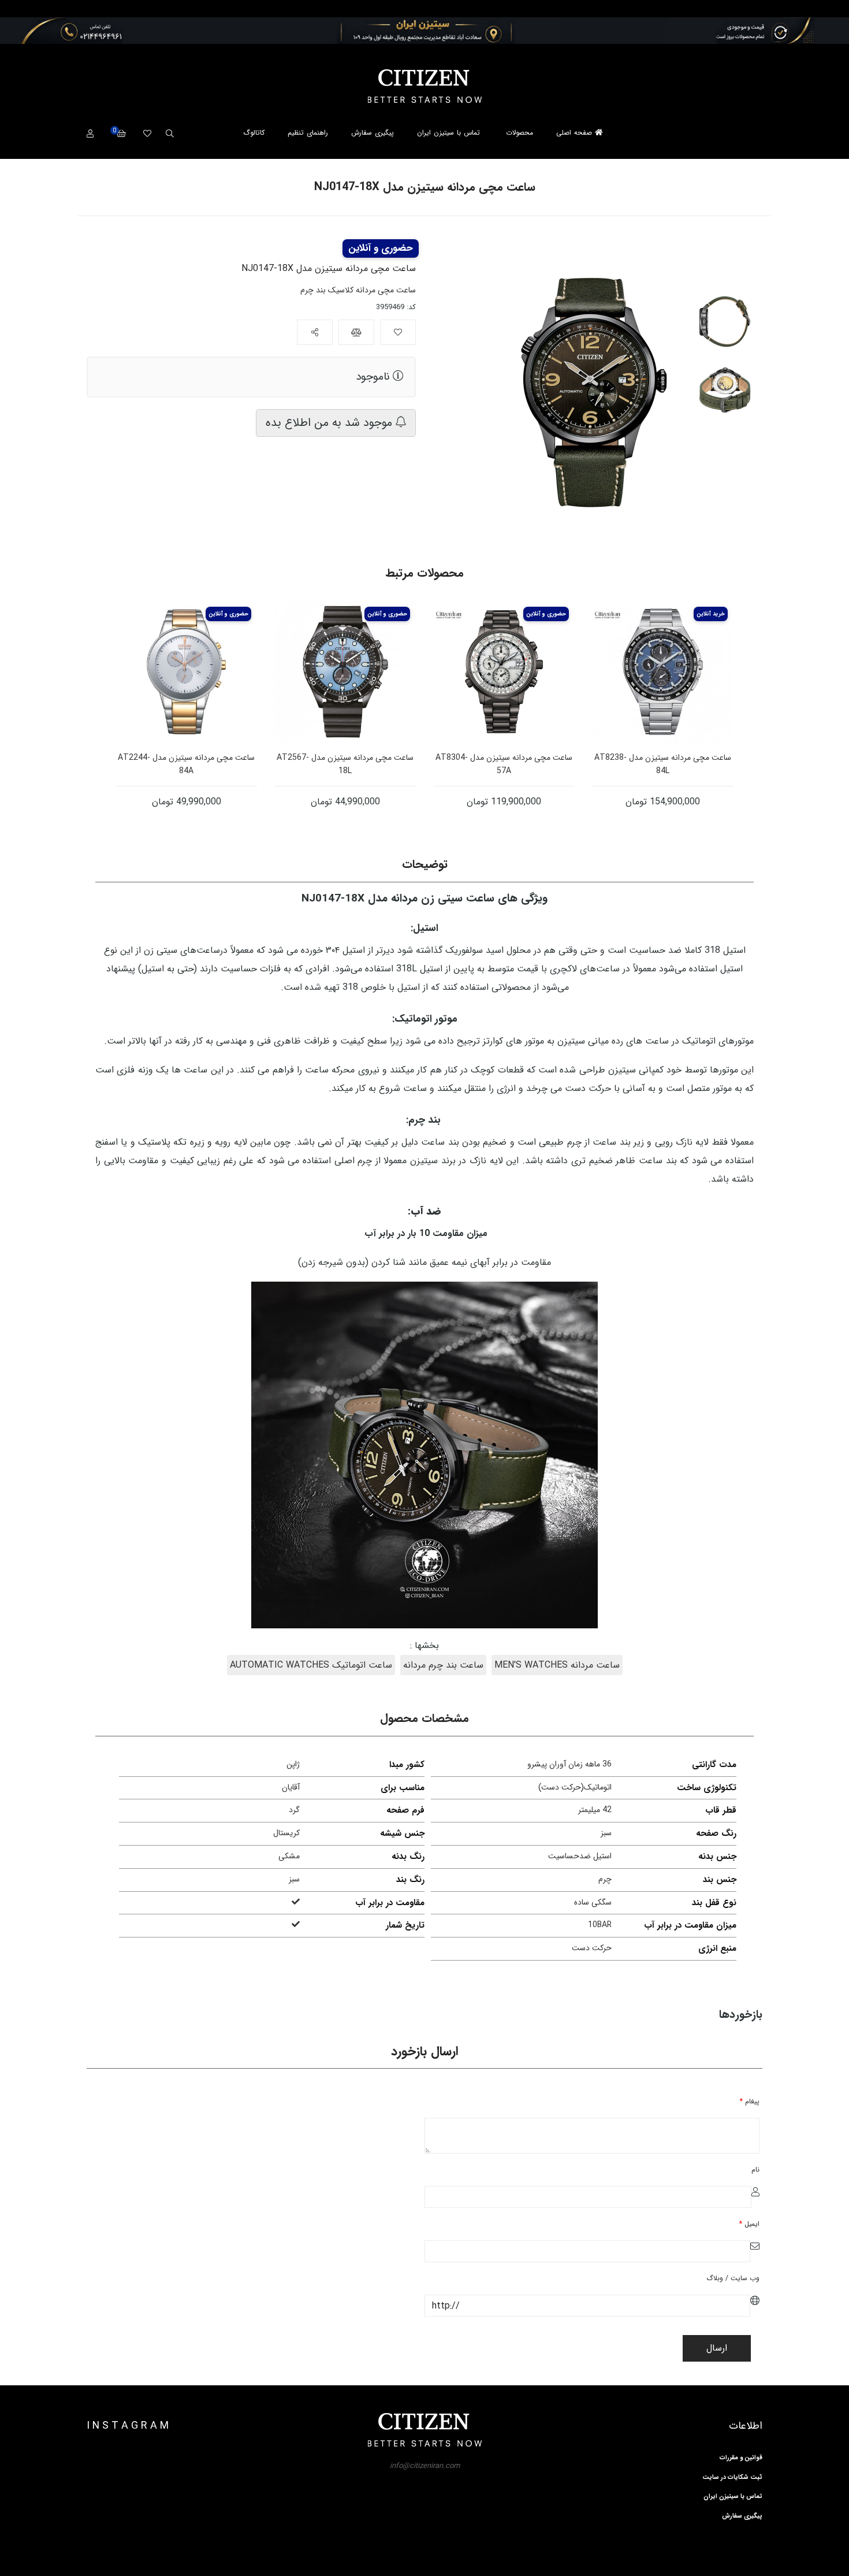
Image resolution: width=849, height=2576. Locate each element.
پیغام (750, 2101)
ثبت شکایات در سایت (732, 2478)
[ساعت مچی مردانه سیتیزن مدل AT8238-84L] (663, 672)
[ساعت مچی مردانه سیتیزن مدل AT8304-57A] (504, 672)
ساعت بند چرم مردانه (443, 1665)
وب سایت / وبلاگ (733, 2278)
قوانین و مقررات (741, 2458)
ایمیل (749, 2224)
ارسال (717, 2348)
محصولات (520, 133)
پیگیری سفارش (373, 133)
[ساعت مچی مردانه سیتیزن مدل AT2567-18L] (345, 672)
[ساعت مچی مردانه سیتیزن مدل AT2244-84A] (186, 672)
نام (755, 2169)
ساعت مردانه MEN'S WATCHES (557, 1665)
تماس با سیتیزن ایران (448, 133)
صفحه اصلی (576, 133)
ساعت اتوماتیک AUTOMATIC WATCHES (311, 1665)
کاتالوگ (254, 133)
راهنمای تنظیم (308, 133)
